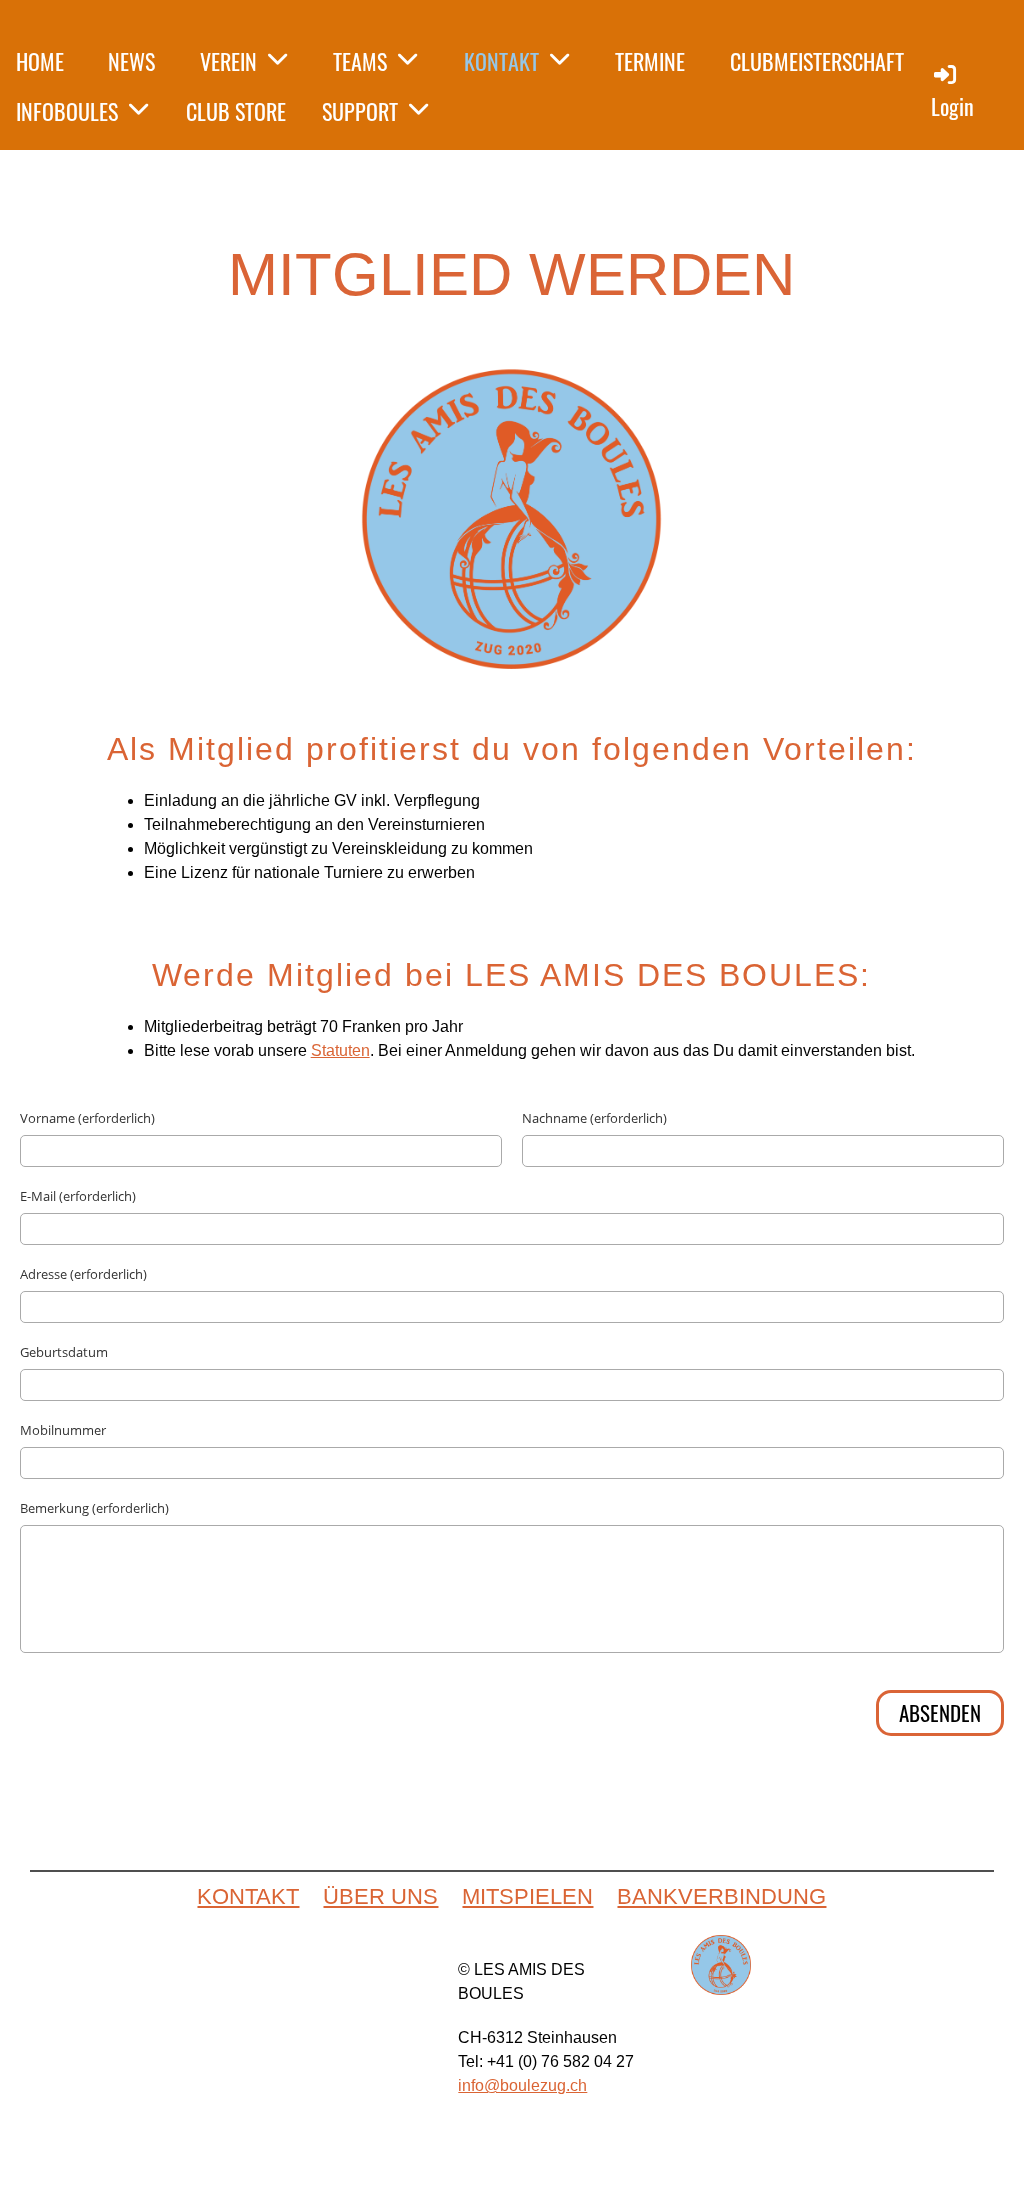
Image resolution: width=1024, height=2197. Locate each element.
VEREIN (228, 61)
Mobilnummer (63, 1430)
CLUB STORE (236, 111)
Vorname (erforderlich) (87, 1118)
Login (952, 106)
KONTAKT (501, 61)
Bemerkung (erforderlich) (94, 1508)
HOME (40, 61)
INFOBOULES (67, 111)
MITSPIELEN (527, 1896)
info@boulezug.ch (522, 2085)
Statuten (340, 1050)
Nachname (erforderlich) (594, 1118)
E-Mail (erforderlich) (78, 1196)
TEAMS (360, 61)
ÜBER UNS (380, 1896)
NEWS (131, 61)
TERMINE (650, 61)
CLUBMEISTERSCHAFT (817, 61)
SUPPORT (360, 111)
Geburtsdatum (64, 1352)
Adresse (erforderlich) (83, 1274)
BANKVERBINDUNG (721, 1896)
